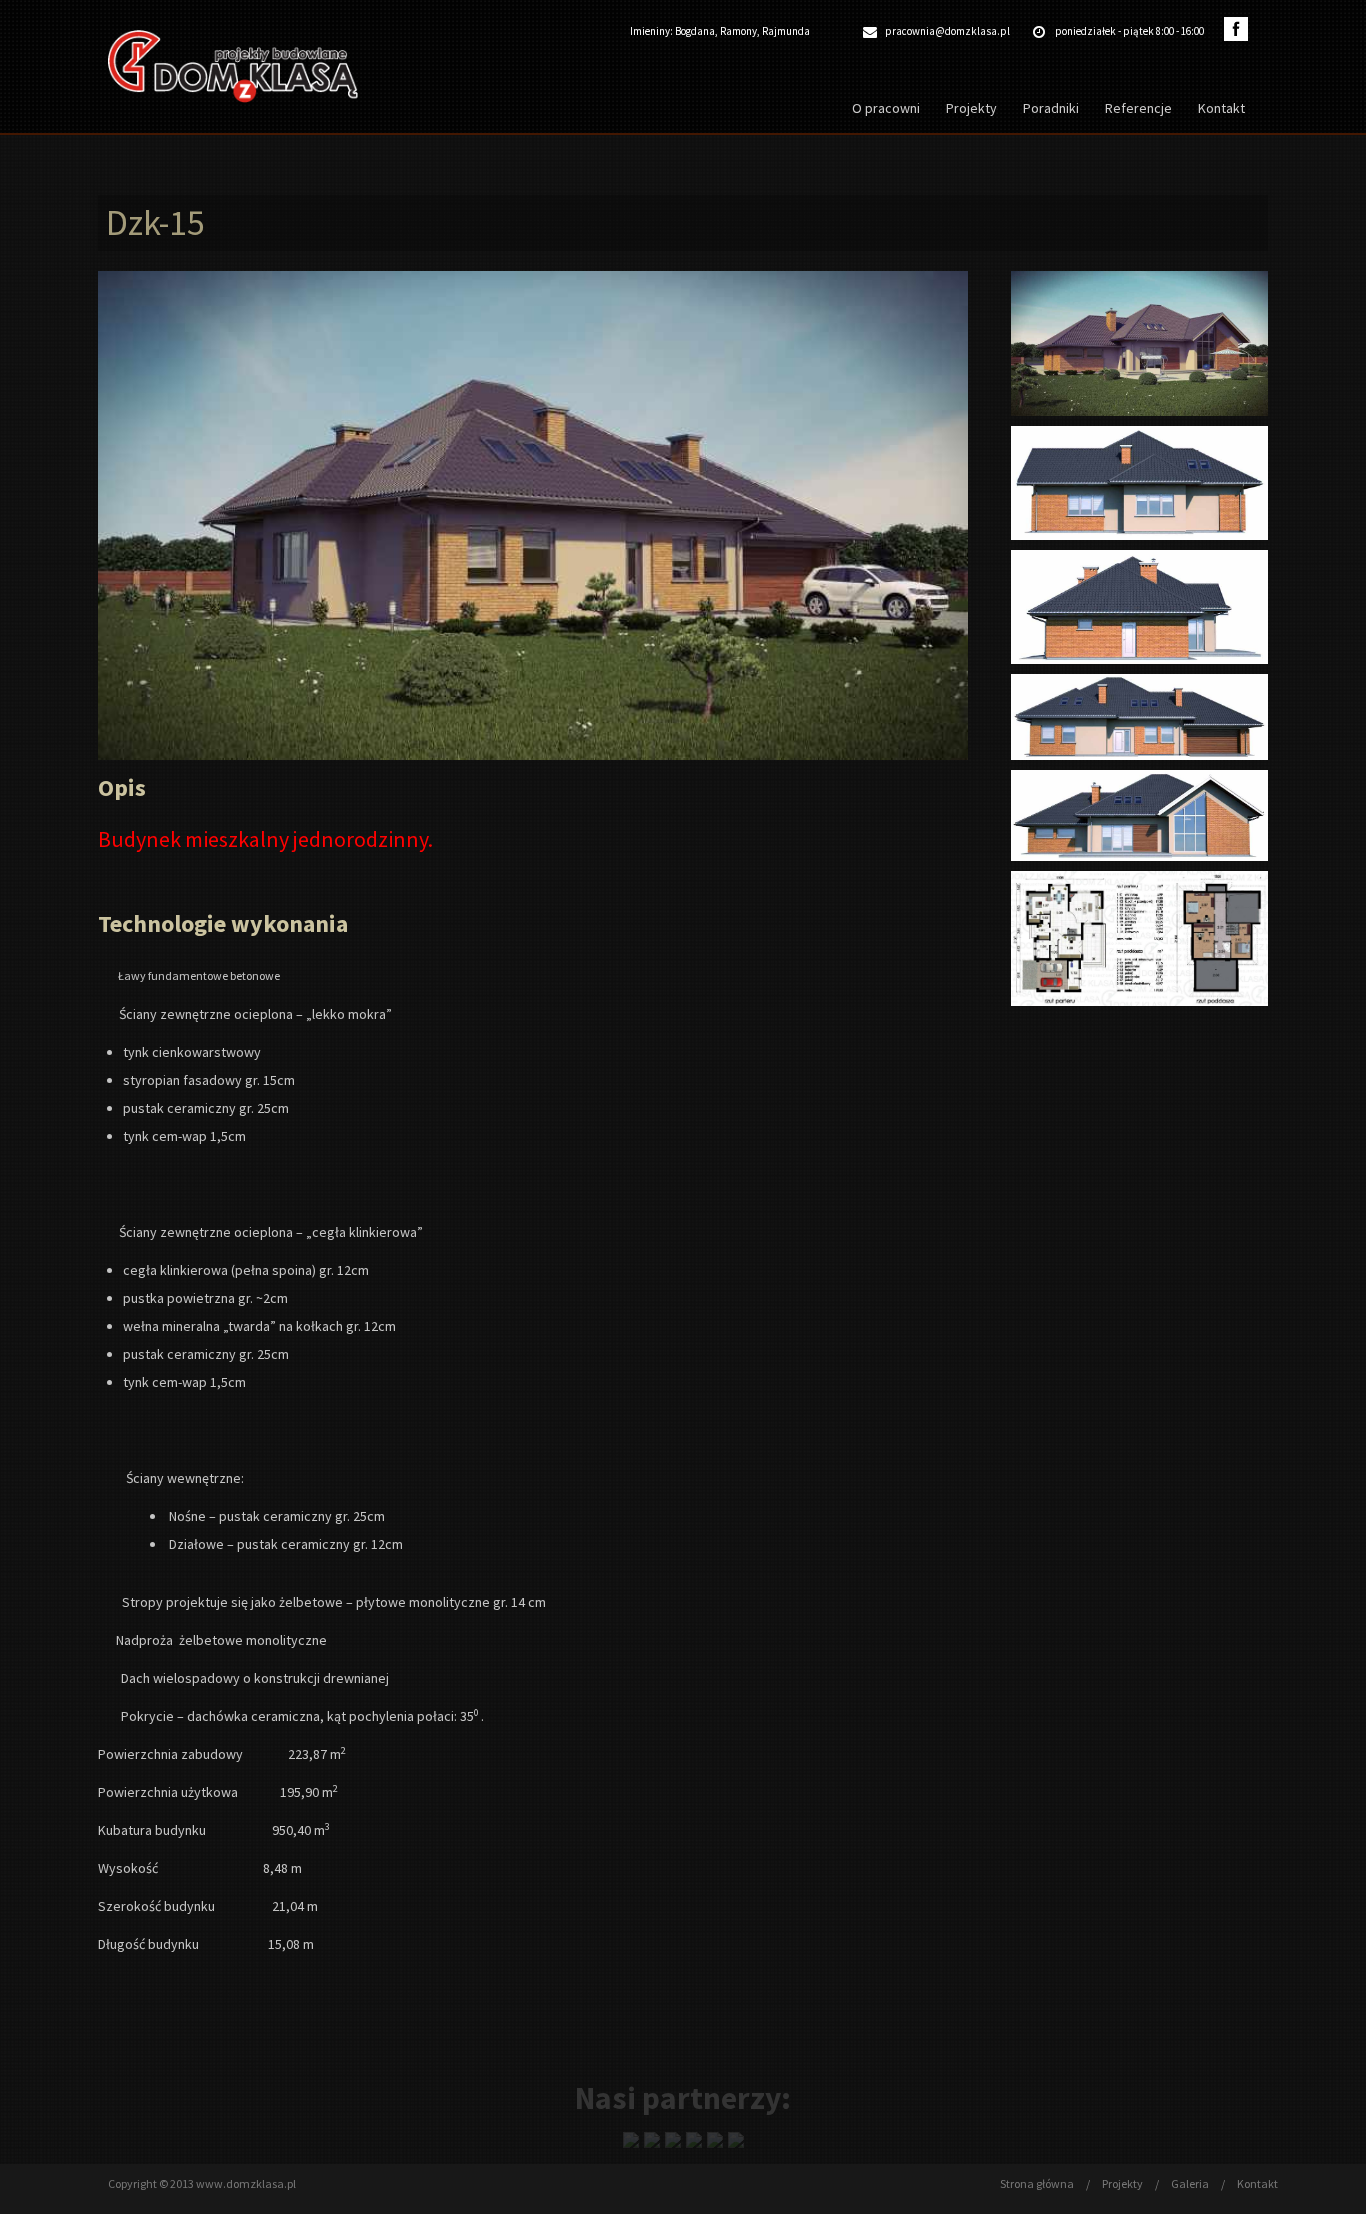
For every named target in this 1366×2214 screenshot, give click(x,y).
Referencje (1138, 108)
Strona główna (1038, 2183)
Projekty (971, 108)
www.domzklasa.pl (246, 2183)
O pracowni (886, 108)
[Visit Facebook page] (1236, 29)
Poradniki (1051, 108)
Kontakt (1221, 108)
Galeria (1191, 2183)
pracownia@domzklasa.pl (947, 31)
